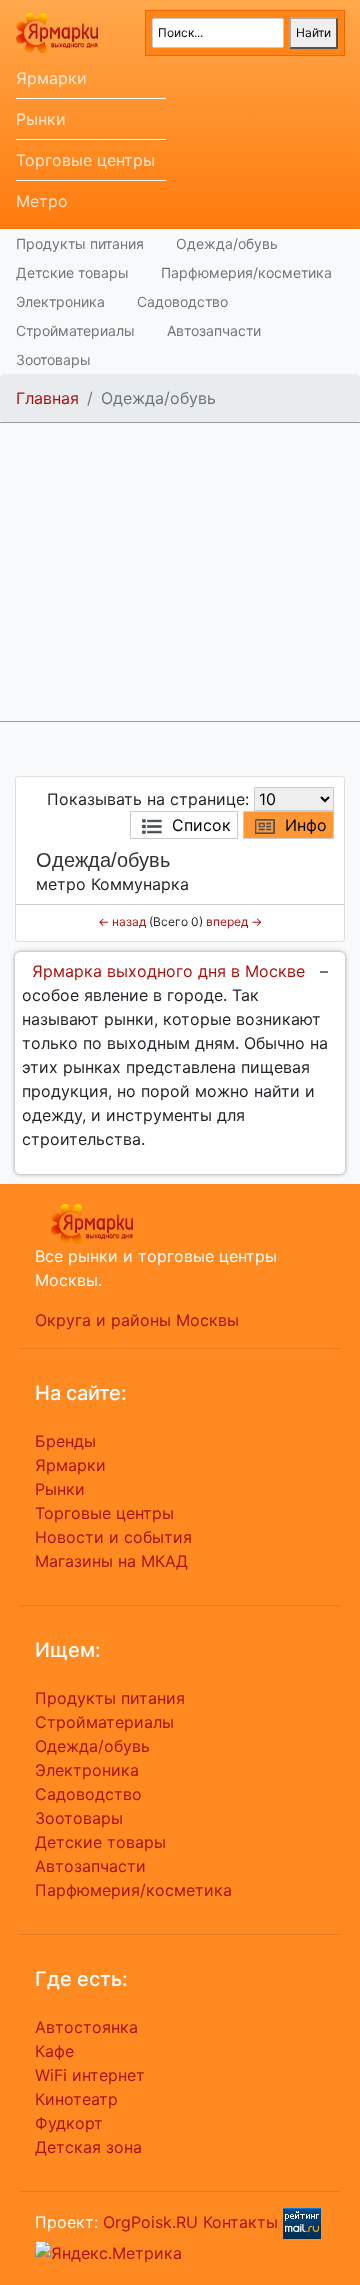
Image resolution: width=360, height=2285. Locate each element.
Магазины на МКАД (111, 1561)
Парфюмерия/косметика (246, 272)
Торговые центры (85, 160)
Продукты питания (80, 243)
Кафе (54, 2051)
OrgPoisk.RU (150, 2222)
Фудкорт (69, 2123)
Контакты (240, 2222)
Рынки (41, 119)
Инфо (306, 825)
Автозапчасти (214, 330)
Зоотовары (53, 359)
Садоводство (182, 301)
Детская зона (88, 2147)
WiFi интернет (90, 2075)
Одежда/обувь (227, 243)
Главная (47, 398)
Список (201, 825)
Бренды (65, 1441)
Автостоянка (86, 2027)
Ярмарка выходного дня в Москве (168, 971)
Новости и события (113, 1537)
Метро (42, 201)
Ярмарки (51, 78)
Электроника (60, 301)
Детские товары (72, 272)
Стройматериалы (75, 330)
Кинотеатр (76, 2099)
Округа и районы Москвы (137, 1320)
